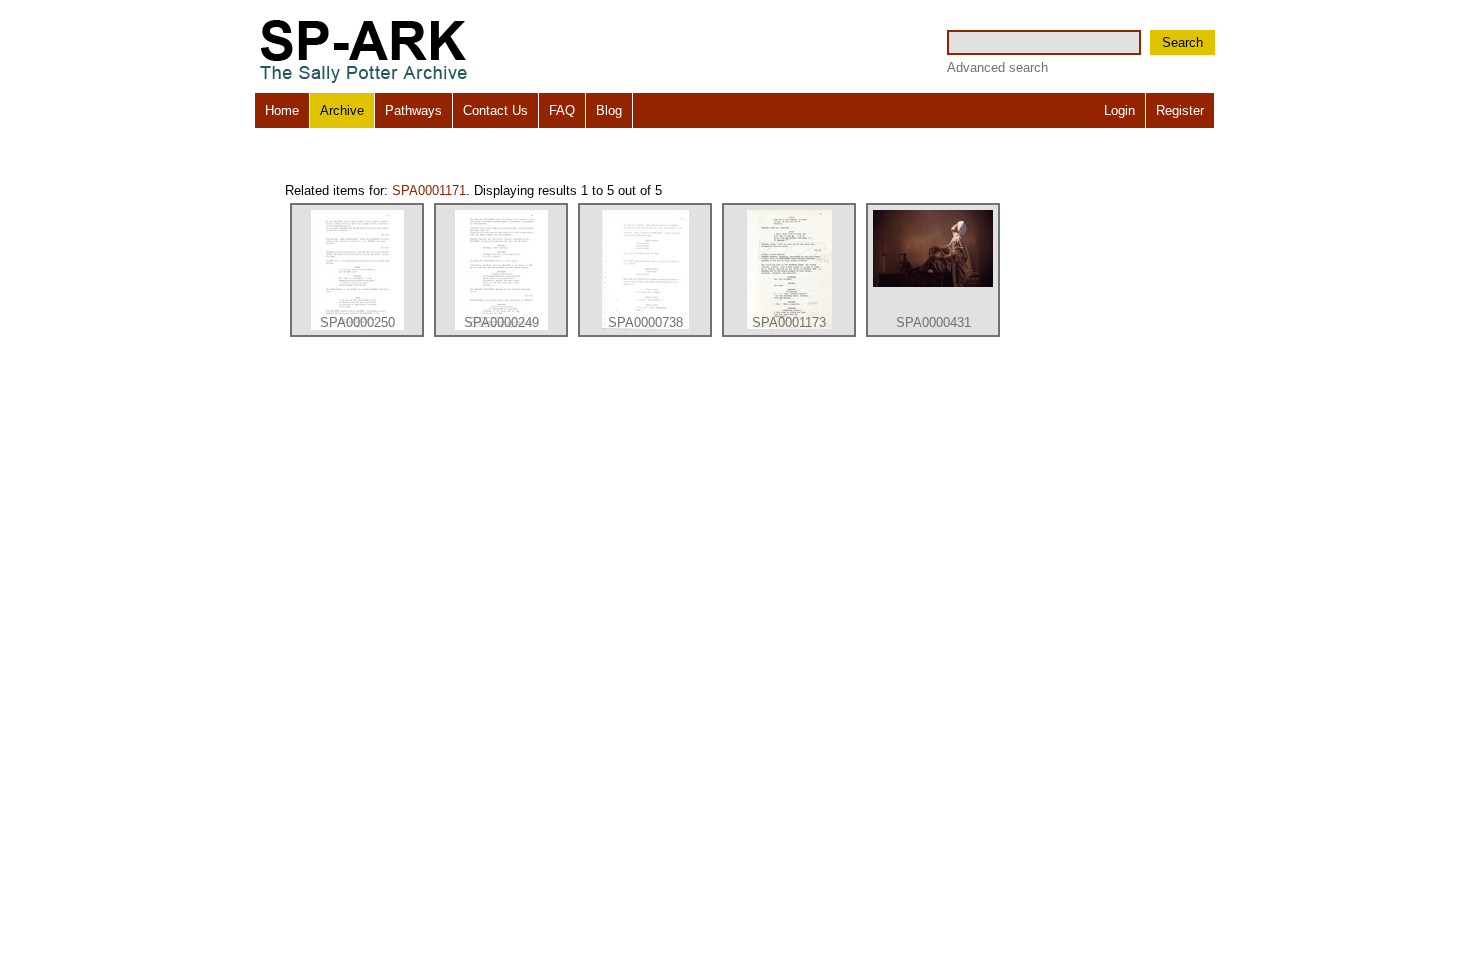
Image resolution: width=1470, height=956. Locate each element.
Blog (609, 110)
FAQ (562, 110)
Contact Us (495, 110)
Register (1180, 110)
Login (1119, 110)
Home (282, 110)
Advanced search (997, 67)
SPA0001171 (429, 190)
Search (1182, 42)
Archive (342, 110)
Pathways (413, 110)
